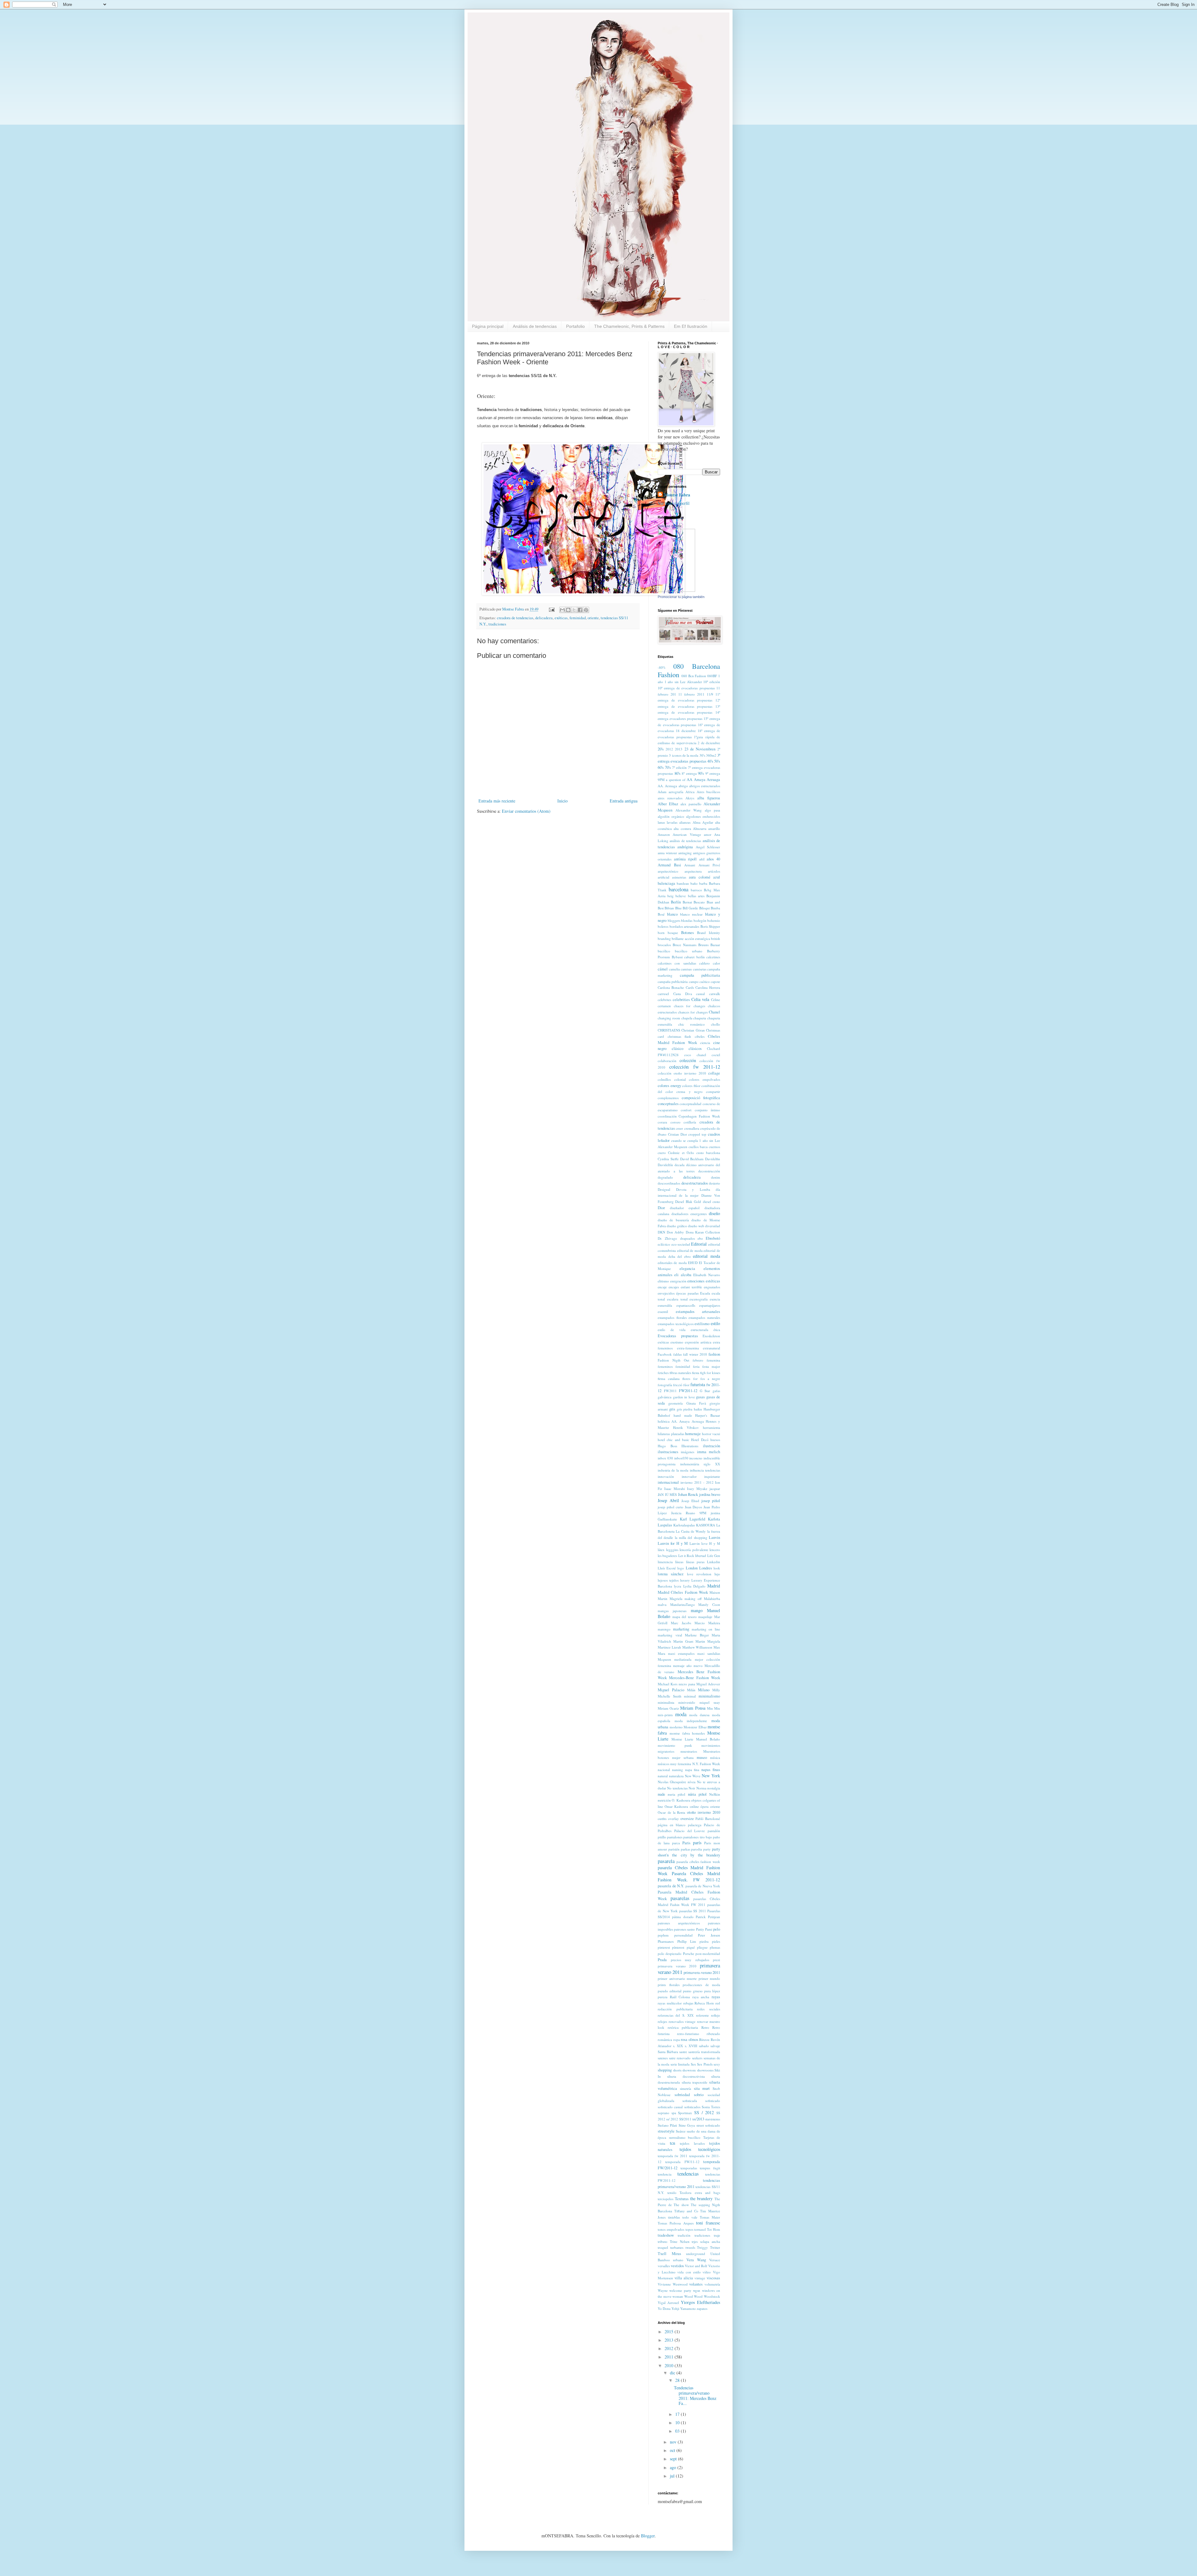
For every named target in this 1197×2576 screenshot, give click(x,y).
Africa (690, 792)
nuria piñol (676, 1794)
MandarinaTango (683, 1604)
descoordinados (669, 1183)
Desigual (664, 1189)
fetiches (663, 1373)
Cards (690, 987)
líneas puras (695, 1562)
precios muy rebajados (690, 1960)
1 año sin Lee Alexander (683, 682)
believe (681, 896)
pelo (717, 1929)
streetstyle (666, 2131)
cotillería (690, 1122)
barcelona (678, 889)
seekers (697, 2058)
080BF (712, 676)
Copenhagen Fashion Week (699, 1116)
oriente (593, 618)
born (661, 933)
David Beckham (692, 1159)
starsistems (713, 2119)
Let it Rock (686, 1556)
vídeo (707, 2272)
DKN (661, 1232)
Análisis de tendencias (535, 326)
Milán (691, 1690)
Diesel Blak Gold (688, 1202)
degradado (665, 1177)
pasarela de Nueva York (703, 1886)
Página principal (488, 326)
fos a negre (710, 1379)
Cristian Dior (678, 1134)
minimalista (666, 1702)
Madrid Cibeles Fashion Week (683, 1592)
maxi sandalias (709, 1653)
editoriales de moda (672, 1263)
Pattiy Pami (704, 1929)
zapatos (702, 2308)
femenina (713, 1360)
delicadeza (544, 618)
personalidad (683, 1935)
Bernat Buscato (694, 902)
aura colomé (700, 877)
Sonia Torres (711, 2107)
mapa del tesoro (685, 1617)
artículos (714, 871)
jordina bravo (710, 1494)
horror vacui (711, 1434)
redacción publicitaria (675, 2009)
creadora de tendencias (515, 618)
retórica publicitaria (683, 2027)
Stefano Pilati (667, 2125)
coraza (662, 1122)
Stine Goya (687, 2125)
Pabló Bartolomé (708, 1819)
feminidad (578, 618)
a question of (676, 780)
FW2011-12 (688, 1391)
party (707, 1849)
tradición (684, 2235)
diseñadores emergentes (689, 1214)
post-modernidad (708, 1954)
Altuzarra (700, 828)
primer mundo (709, 1978)
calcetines (713, 957)
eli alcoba (683, 1275)
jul (673, 2476)
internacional (668, 1482)
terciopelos (666, 2199)
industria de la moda (673, 1470)
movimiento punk (675, 1745)
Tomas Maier (710, 2217)
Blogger (648, 2536)
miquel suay (710, 1702)
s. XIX (678, 2046)
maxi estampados (681, 1653)
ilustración (711, 1446)
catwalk (715, 994)
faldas (678, 1354)
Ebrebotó (713, 1238)
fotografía (665, 1385)
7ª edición (679, 767)
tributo (663, 2241)
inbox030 (681, 1458)
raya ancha (701, 1997)
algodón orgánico (671, 816)
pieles (716, 1941)
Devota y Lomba (693, 1189)
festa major (711, 1366)
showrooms (705, 2070)
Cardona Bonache (671, 987)
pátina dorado (683, 1917)
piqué (691, 1947)
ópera (704, 1806)
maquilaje (705, 1617)
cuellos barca (698, 1147)
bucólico (664, 951)
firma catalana (669, 1379)
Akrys (690, 798)
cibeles (700, 1036)
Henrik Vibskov (686, 1427)
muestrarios (689, 1751)
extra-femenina (688, 1348)
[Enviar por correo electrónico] (562, 610)
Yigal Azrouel (668, 2303)
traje (717, 2235)
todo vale (690, 2217)
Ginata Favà (696, 1403)
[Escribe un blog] (568, 610)
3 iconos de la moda (684, 755)
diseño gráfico (677, 1226)
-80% (662, 667)
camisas (686, 969)
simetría (685, 2088)
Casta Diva (683, 994)
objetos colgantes (703, 1800)
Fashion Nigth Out (673, 1360)
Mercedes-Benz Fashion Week (695, 1678)
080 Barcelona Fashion (689, 670)
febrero (698, 1360)
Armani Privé (709, 865)
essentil (663, 1312)
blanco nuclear (692, 914)
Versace (715, 2260)
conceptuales (668, 1104)
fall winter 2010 (695, 1354)
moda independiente (691, 1721)
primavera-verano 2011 (702, 1973)
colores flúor (691, 1086)
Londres (706, 1568)
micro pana (687, 1684)
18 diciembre (686, 731)
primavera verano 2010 (677, 1966)
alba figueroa (709, 798)
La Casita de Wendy (691, 1531)
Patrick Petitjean (708, 1917)
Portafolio (575, 326)
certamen (664, 1006)
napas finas (711, 1770)
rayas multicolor (670, 2003)
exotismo (677, 1342)
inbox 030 (665, 1458)
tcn (673, 2143)
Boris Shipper (710, 926)
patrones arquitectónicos (679, 1923)
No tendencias (677, 1788)
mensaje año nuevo (688, 1666)
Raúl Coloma (680, 1997)
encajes (674, 1287)
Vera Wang (696, 2260)
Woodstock (712, 2296)
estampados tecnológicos (676, 1324)
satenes (663, 2058)
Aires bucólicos (708, 792)
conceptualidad (690, 1104)
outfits (662, 1819)
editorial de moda (690, 1250)
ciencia (705, 1043)
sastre (683, 2052)
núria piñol (697, 1794)
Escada (705, 1293)
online (694, 1806)
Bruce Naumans (685, 945)
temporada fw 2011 (673, 2156)
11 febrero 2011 (691, 694)
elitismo (663, 1281)
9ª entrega (713, 773)
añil (702, 859)
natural (663, 1776)
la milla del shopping (691, 1537)
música (715, 1757)
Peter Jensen (709, 1935)
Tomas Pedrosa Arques (676, 2223)
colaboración (667, 1061)
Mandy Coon (709, 1604)
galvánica (665, 1397)
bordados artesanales (685, 926)
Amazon (664, 834)
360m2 (711, 755)
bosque (673, 933)
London (692, 1568)
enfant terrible (691, 1287)
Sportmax (685, 2113)
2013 (679, 749)
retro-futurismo (688, 2034)
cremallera (692, 1128)
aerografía (676, 792)
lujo (717, 1574)
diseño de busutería (673, 1220)
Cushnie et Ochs (681, 1153)
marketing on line (706, 1629)
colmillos (664, 1079)
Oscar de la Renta (672, 1812)
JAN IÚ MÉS (667, 1494)
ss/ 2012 (672, 2119)
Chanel (714, 1012)
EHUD (693, 1263)
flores (686, 1379)
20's (661, 749)
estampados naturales (704, 1317)
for (695, 1379)
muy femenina (681, 1764)
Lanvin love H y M (705, 1543)
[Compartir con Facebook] (580, 610)
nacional (664, 1770)
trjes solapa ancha (706, 2241)
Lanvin (714, 1537)
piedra (704, 1941)
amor (708, 834)
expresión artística (698, 1342)
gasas (700, 1397)
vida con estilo (689, 2272)
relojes (662, 2021)
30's (702, 755)
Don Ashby (675, 1232)
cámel (663, 969)
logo (681, 1568)
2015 (670, 2332)
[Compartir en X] (574, 610)
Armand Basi (669, 865)
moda (681, 1714)
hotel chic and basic (673, 1440)
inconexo (696, 1458)
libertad (701, 1556)
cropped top (697, 1134)
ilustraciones (668, 1452)
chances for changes (693, 1012)
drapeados (687, 1238)
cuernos (714, 1147)
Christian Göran (693, 1030)
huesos (715, 1440)
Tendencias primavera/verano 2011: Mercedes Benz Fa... (695, 2395)
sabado (704, 2046)
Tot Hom (714, 2229)
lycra (678, 1586)
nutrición (664, 1800)
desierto (714, 1183)
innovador (689, 1476)
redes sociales (709, 2009)
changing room (669, 1018)
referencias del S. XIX (676, 2015)
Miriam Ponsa (693, 1708)
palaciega (695, 1825)
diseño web (696, 1226)
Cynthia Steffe (668, 1159)
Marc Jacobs (681, 1623)
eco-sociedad (681, 1244)
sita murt (702, 2088)
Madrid (714, 1586)
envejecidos (666, 1293)
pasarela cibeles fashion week (698, 1862)
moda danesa (699, 1715)
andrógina (685, 847)
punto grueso (693, 1991)
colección (688, 1060)
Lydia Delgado (694, 1586)
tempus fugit (710, 2168)
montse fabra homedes (687, 1733)
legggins (672, 1550)
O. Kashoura (681, 1800)
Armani (690, 865)
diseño (714, 1213)
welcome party (680, 2290)
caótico (705, 982)
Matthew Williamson (697, 1647)
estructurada (699, 1330)
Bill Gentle (690, 908)
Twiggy (702, 2247)
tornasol (700, 2229)
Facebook (665, 1354)
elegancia (687, 1269)
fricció (678, 1385)
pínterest (678, 1947)
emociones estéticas (704, 1281)
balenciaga (666, 883)
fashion (714, 1354)
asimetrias (679, 877)
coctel (716, 1055)
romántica (665, 2040)
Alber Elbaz (668, 804)
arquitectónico (668, 871)
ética (717, 1330)
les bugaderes (667, 1556)
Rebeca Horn (704, 2003)
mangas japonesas (672, 1611)
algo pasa (713, 810)
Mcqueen (664, 1659)
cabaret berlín (695, 957)
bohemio (714, 920)
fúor (686, 1385)
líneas (679, 1562)
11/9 (710, 694)
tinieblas (674, 2217)
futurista (698, 1384)
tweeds (690, 2247)
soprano (663, 2113)
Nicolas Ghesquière (672, 1782)
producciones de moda (701, 1985)
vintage (700, 2278)
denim (716, 1177)
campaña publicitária (673, 982)
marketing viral (670, 1635)
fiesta (696, 1373)
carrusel (663, 994)
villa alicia (684, 2278)
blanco (672, 914)
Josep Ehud (690, 1501)
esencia (715, 1299)
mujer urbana (683, 1757)
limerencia (665, 1562)
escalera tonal (677, 1299)
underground (696, 2254)
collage (714, 1073)
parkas (685, 1849)
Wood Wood (694, 2296)
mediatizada (683, 1659)
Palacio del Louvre (690, 1831)
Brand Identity (709, 933)
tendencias (688, 2174)
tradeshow (666, 2235)
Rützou (704, 2040)
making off (693, 1599)
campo (694, 982)
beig (671, 896)
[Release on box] (676, 590)
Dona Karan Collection (703, 1232)
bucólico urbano (689, 951)
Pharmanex (666, 1941)
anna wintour (667, 853)
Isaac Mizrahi (675, 1489)
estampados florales (672, 1317)
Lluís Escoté (667, 1568)
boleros (663, 926)
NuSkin (715, 1794)
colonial (680, 1079)
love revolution (699, 1574)
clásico (678, 1049)
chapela (687, 1018)
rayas (716, 1997)
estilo (715, 1323)
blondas (687, 920)
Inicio (562, 801)
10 (678, 2423)
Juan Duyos (694, 1507)
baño (694, 883)
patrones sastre (684, 1929)
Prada (662, 1960)
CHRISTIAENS (669, 1030)
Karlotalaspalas (684, 1525)
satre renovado (680, 2058)
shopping (665, 2070)
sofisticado (713, 2101)
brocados (664, 945)
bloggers (674, 920)
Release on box (670, 526)
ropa (677, 2040)
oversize (687, 1819)
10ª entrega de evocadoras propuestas (686, 688)
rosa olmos (690, 2040)
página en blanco (672, 1825)
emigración (678, 1281)
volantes (696, 2284)
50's (717, 761)
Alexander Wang (689, 810)
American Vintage (687, 834)
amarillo (714, 828)
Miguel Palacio (671, 1690)
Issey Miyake (697, 1489)
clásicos (695, 1049)
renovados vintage (682, 2021)
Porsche (689, 1954)
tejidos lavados (692, 2143)
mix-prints (665, 1715)
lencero (715, 1550)
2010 (670, 2365)
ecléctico (664, 1244)
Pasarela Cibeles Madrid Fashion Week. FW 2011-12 (689, 1877)
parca (676, 1843)
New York (711, 1776)
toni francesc (708, 2223)
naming (678, 1770)
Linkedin (714, 1562)
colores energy (669, 1086)
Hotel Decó (700, 1440)
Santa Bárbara (668, 2052)
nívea (692, 1782)
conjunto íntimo (707, 1110)
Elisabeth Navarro (707, 1275)
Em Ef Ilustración (691, 326)
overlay (673, 1819)
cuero (662, 1153)
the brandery (702, 2198)
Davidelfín (665, 1165)
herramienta (711, 1427)
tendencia (665, 2174)
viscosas (713, 2278)
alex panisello (691, 804)
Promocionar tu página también (681, 597)
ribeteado (713, 2034)
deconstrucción (709, 1171)
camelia (674, 969)
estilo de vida (672, 1330)
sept (674, 2459)
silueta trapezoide (695, 2082)
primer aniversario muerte (677, 1978)
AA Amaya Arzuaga (703, 780)
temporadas (689, 2168)
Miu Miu (714, 1708)
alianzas (685, 822)
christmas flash (680, 1036)
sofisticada (690, 2101)
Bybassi (677, 957)
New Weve (693, 1776)
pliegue (702, 1947)
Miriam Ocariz (668, 1708)
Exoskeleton (711, 1336)
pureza (663, 1997)
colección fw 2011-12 (695, 1067)
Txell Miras (669, 2254)
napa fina (692, 1770)
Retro (705, 2027)
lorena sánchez (671, 1574)
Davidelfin (713, 1159)
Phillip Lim (687, 1941)
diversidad (713, 1226)
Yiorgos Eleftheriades (700, 2302)
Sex (693, 2064)
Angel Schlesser (708, 847)
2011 (670, 2357)
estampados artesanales (698, 1312)
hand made (683, 1415)
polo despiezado (670, 1954)
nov (674, 2442)
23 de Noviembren (700, 749)
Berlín (676, 902)
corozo (675, 1122)
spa (674, 2113)
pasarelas (680, 1898)
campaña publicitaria (700, 975)
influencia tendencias (705, 1470)
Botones (687, 933)
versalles (664, 2266)
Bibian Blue (673, 908)
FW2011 (670, 1391)
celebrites (664, 1000)
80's (678, 773)
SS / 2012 (704, 2112)
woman (678, 2296)
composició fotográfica (701, 1098)
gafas (716, 1391)
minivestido (687, 1702)
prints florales (669, 1985)
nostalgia (714, 1788)
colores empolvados (704, 1079)
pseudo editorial (670, 1991)
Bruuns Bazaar (709, 945)
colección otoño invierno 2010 (682, 1073)
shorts (677, 2070)
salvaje (715, 2046)
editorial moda (707, 1256)
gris (672, 1409)
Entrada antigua (624, 801)
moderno (676, 1727)
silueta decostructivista (686, 2076)
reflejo (716, 2015)
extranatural (711, 1348)
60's (661, 767)
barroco (696, 890)
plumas (715, 1947)
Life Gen (714, 1556)
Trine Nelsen (680, 2241)
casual (700, 994)
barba (703, 883)
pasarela (666, 1861)
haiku (698, 1409)
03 (678, 2431)
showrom (689, 2070)
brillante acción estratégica (691, 938)
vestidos (677, 2266)
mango (697, 1610)
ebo (700, 1238)
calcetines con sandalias (677, 963)
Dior (661, 1208)
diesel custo (711, 1202)
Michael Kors (668, 1684)
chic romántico (692, 1024)
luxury (685, 1580)
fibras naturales (680, 1373)
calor (716, 963)
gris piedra (685, 1409)
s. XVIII (691, 2046)
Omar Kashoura (676, 1806)
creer (679, 1128)
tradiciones (497, 624)
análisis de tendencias (685, 841)
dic (673, 2373)
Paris (686, 1843)
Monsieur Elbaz (695, 1727)
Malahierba (712, 1599)
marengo (664, 1629)
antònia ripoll (685, 859)
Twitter (715, 2247)
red (718, 2003)
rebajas (688, 2003)
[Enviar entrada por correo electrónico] (551, 609)
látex (661, 1550)
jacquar (715, 1489)
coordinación (667, 1116)
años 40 (713, 859)
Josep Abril (668, 1500)
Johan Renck (688, 1494)
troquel (663, 2247)
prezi (716, 1960)
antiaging (685, 853)
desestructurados (695, 1183)
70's (668, 767)
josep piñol (711, 1501)
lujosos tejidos (668, 1580)
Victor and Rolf (696, 2266)
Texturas (682, 2199)
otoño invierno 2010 (704, 1812)
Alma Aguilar (703, 822)
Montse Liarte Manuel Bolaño (696, 1739)
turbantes (677, 2247)
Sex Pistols (705, 2064)
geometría (675, 1403)
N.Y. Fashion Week (706, 1764)
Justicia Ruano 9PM (689, 1513)
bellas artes (696, 896)
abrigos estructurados (705, 786)
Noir (692, 1788)
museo (702, 1757)
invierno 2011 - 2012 (697, 1482)
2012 (669, 749)
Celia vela (700, 999)
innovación (666, 1476)
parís (697, 1843)
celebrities (681, 1000)
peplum (663, 1935)
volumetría (712, 2284)
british (716, 938)
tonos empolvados (671, 2229)
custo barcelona (708, 1153)
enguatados (712, 1287)
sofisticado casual (670, 2107)
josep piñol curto (671, 1507)
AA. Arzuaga (667, 786)
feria (696, 1366)
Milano (704, 1690)
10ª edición (712, 682)
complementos (668, 1098)
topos (689, 2229)
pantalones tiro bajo (697, 1837)
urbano (678, 2260)
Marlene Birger (697, 1635)
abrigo (683, 786)
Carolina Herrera (708, 987)
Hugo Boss (667, 1446)
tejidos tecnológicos (700, 2149)
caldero (704, 963)
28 (678, 2380)
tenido (672, 2193)
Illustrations (690, 1446)
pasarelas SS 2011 (693, 1911)
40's (710, 761)
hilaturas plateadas (671, 1434)
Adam (662, 792)
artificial (663, 877)
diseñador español (685, 1208)
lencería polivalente (694, 1550)
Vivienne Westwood (673, 2284)
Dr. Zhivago (667, 1238)
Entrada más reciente (497, 801)
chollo (716, 1024)
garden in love (684, 1397)
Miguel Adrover (708, 1684)
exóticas (561, 618)
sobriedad (682, 2095)
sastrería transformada (704, 2052)
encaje (662, 1287)
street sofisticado (708, 2125)
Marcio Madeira (707, 1623)
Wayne (663, 2290)
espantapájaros (710, 1305)
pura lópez (712, 1991)
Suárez (681, 2131)
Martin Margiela (708, 1641)
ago (674, 2467)
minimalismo (709, 1696)
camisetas (700, 969)
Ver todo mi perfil (674, 503)
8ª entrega (689, 773)
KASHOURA (706, 1525)
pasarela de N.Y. (671, 1886)
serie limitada (680, 2064)
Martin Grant (683, 1641)
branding (664, 938)
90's (701, 773)
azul (717, 877)
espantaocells (686, 1305)
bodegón (700, 920)
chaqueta (700, 1018)
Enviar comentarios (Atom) (526, 811)
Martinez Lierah (669, 1647)
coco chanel (695, 1055)
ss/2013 (698, 2119)
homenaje (693, 1434)
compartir (713, 1092)
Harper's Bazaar (708, 1415)
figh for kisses (710, 1373)
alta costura (682, 828)
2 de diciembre (709, 743)
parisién (674, 1849)
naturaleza (676, 1776)
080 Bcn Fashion (694, 676)
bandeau (683, 883)
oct (673, 2450)
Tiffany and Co (686, 2211)
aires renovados (670, 798)
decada (680, 1165)
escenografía (699, 1299)
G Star (705, 1391)
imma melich (709, 1452)
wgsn (697, 2290)
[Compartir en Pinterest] (586, 610)
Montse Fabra (677, 495)
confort (686, 1110)
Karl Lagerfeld (693, 1519)
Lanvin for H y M (673, 1543)
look (717, 1568)
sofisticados (692, 2107)
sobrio (699, 2095)
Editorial (699, 1244)
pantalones (675, 1837)
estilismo (702, 1324)
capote (715, 982)
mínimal (690, 1696)
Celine (716, 1000)
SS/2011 (685, 2119)
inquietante (712, 1476)
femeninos (665, 1366)
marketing (681, 1629)
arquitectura (693, 871)
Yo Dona (664, 2308)
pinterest (664, 1947)
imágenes (687, 1452)
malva (662, 1604)
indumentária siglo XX (700, 1464)
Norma (701, 1788)
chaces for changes (690, 1006)
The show (681, 2205)
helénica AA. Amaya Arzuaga (681, 1421)
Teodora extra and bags (700, 2193)
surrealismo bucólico (685, 2137)
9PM (661, 780)
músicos (663, 1764)
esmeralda (665, 1305)
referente (702, 2015)
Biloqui (704, 908)
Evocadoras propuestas (678, 1336)
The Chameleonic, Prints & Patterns (629, 326)
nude (661, 1794)
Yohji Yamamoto (684, 2308)
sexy (717, 2064)
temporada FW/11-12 (682, 2162)
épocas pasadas (687, 1293)
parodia (697, 1849)
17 (678, 2414)
